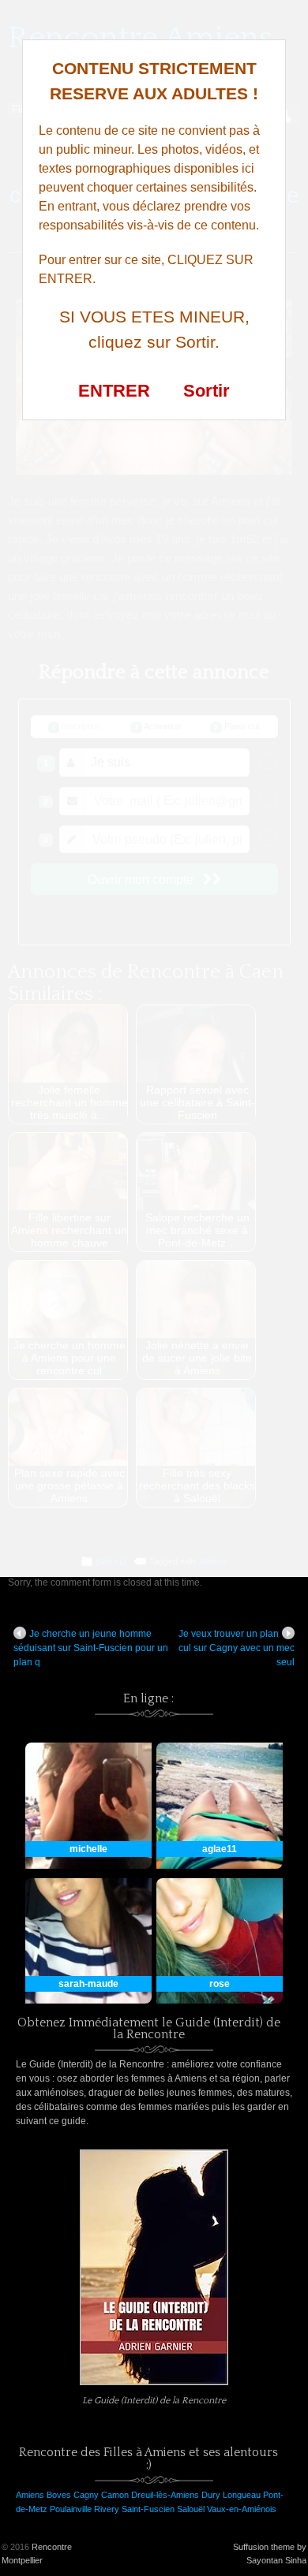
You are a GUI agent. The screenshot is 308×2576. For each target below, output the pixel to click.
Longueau (242, 2495)
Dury (211, 2495)
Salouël (191, 2509)
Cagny (86, 2495)
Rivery (107, 2509)
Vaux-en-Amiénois (242, 2509)
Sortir (207, 391)
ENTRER (114, 391)
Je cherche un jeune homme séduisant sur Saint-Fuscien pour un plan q (91, 1648)
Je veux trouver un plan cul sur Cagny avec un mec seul (237, 1648)
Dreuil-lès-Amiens (165, 2495)
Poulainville (71, 2509)
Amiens (30, 2495)
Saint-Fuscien (148, 2509)
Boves (59, 2495)
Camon (115, 2495)
